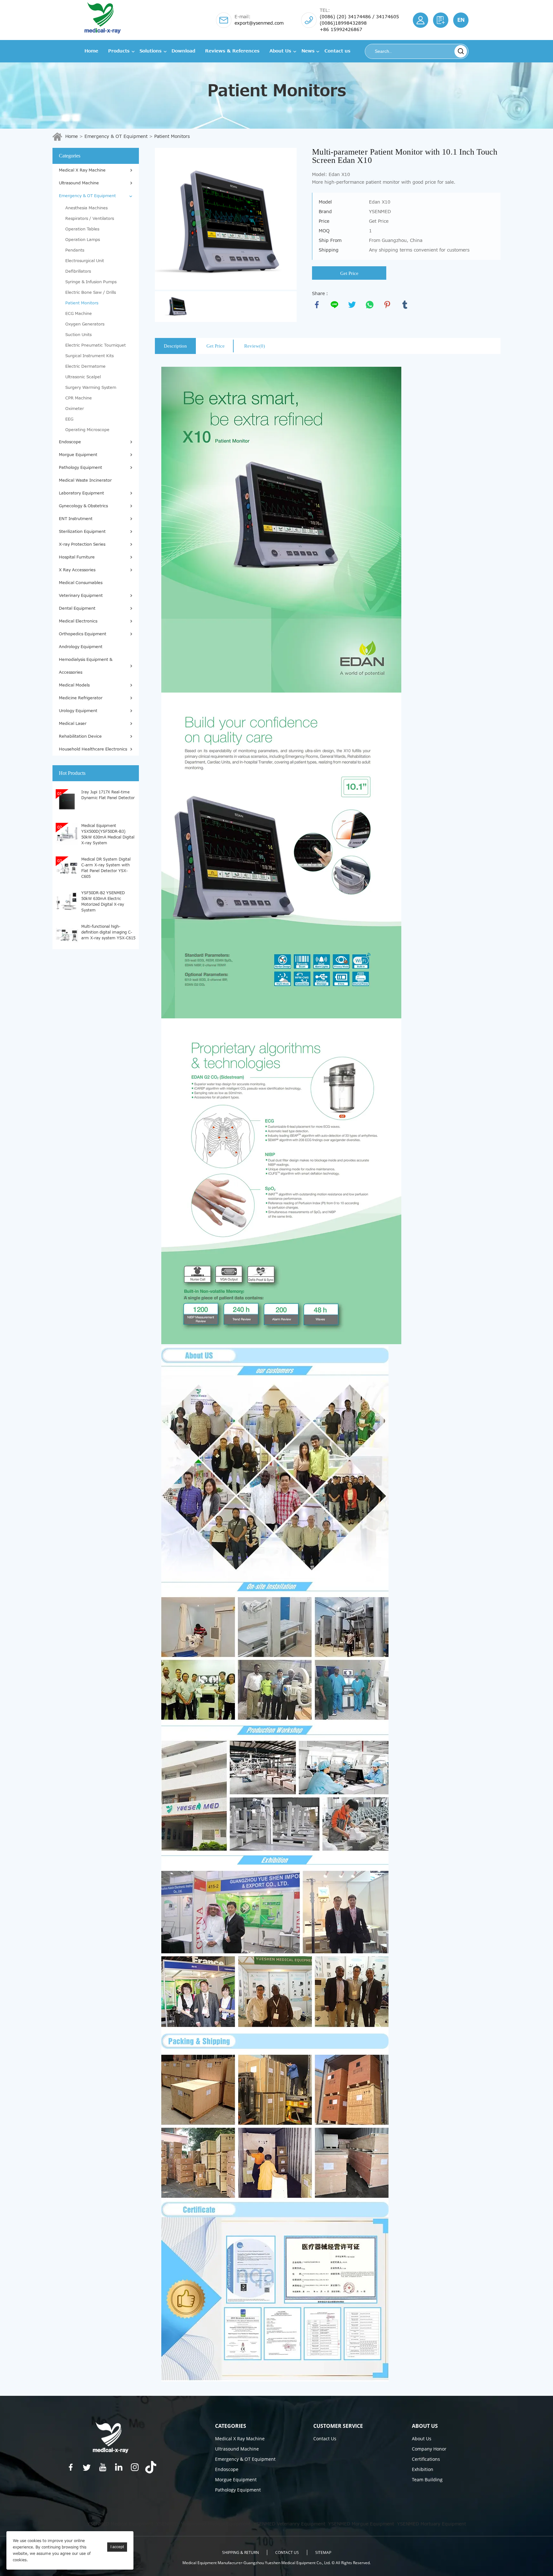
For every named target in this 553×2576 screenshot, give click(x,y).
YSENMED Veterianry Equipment (289, 2524)
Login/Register (421, 20)
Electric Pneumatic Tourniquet (96, 345)
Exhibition (423, 2469)
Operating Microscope (87, 430)
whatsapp (370, 305)
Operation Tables (82, 229)
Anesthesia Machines (86, 208)
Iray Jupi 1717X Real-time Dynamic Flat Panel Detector (108, 795)
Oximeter (75, 409)
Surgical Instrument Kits (89, 356)
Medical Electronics (78, 621)
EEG (69, 419)
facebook (317, 305)
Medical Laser (73, 724)
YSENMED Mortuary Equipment (432, 2524)
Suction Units (78, 335)
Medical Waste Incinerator (85, 480)
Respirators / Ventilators (90, 219)
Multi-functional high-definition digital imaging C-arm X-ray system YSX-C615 (108, 932)
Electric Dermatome (85, 366)
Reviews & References (232, 51)
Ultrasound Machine (79, 183)
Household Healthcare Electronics (93, 749)
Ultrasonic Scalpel (83, 377)
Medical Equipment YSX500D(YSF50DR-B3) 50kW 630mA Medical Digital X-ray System (108, 834)
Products (119, 51)
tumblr (405, 305)
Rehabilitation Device (80, 736)
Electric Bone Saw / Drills (91, 293)
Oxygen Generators (85, 324)
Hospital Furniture (77, 557)
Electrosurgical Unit (85, 261)
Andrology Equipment (81, 647)
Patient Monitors (172, 136)
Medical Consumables (81, 583)
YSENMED (167, 2524)
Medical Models (74, 685)
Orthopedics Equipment (83, 634)
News (308, 51)
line (334, 305)
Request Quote (441, 20)
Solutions (151, 51)
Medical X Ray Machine (82, 170)
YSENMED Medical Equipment (120, 2524)
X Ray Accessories (77, 570)
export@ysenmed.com (259, 23)
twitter (352, 305)
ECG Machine (79, 314)
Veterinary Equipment (81, 596)
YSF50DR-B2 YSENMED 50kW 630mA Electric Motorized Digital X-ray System (103, 901)
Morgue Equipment (78, 455)
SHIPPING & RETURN (240, 2552)
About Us (280, 51)
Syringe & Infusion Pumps (91, 282)
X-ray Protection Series (82, 544)
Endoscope (70, 442)
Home (91, 51)
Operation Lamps (83, 240)
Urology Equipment (78, 711)
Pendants (75, 250)
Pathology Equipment (80, 468)
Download (183, 51)
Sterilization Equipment (82, 532)
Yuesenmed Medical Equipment (216, 2524)
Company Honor (429, 2449)
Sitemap (323, 2552)
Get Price (349, 273)
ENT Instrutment (76, 519)
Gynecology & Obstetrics (83, 506)
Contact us (337, 51)
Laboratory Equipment (81, 493)
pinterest (387, 305)
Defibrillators (78, 271)
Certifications (426, 2459)
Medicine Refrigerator (81, 698)
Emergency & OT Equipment (116, 136)
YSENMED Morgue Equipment (361, 2524)
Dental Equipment (77, 608)
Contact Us (325, 2439)
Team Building (427, 2480)
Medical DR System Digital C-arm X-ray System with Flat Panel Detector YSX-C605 (106, 868)
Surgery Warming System (91, 388)
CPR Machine (79, 398)
